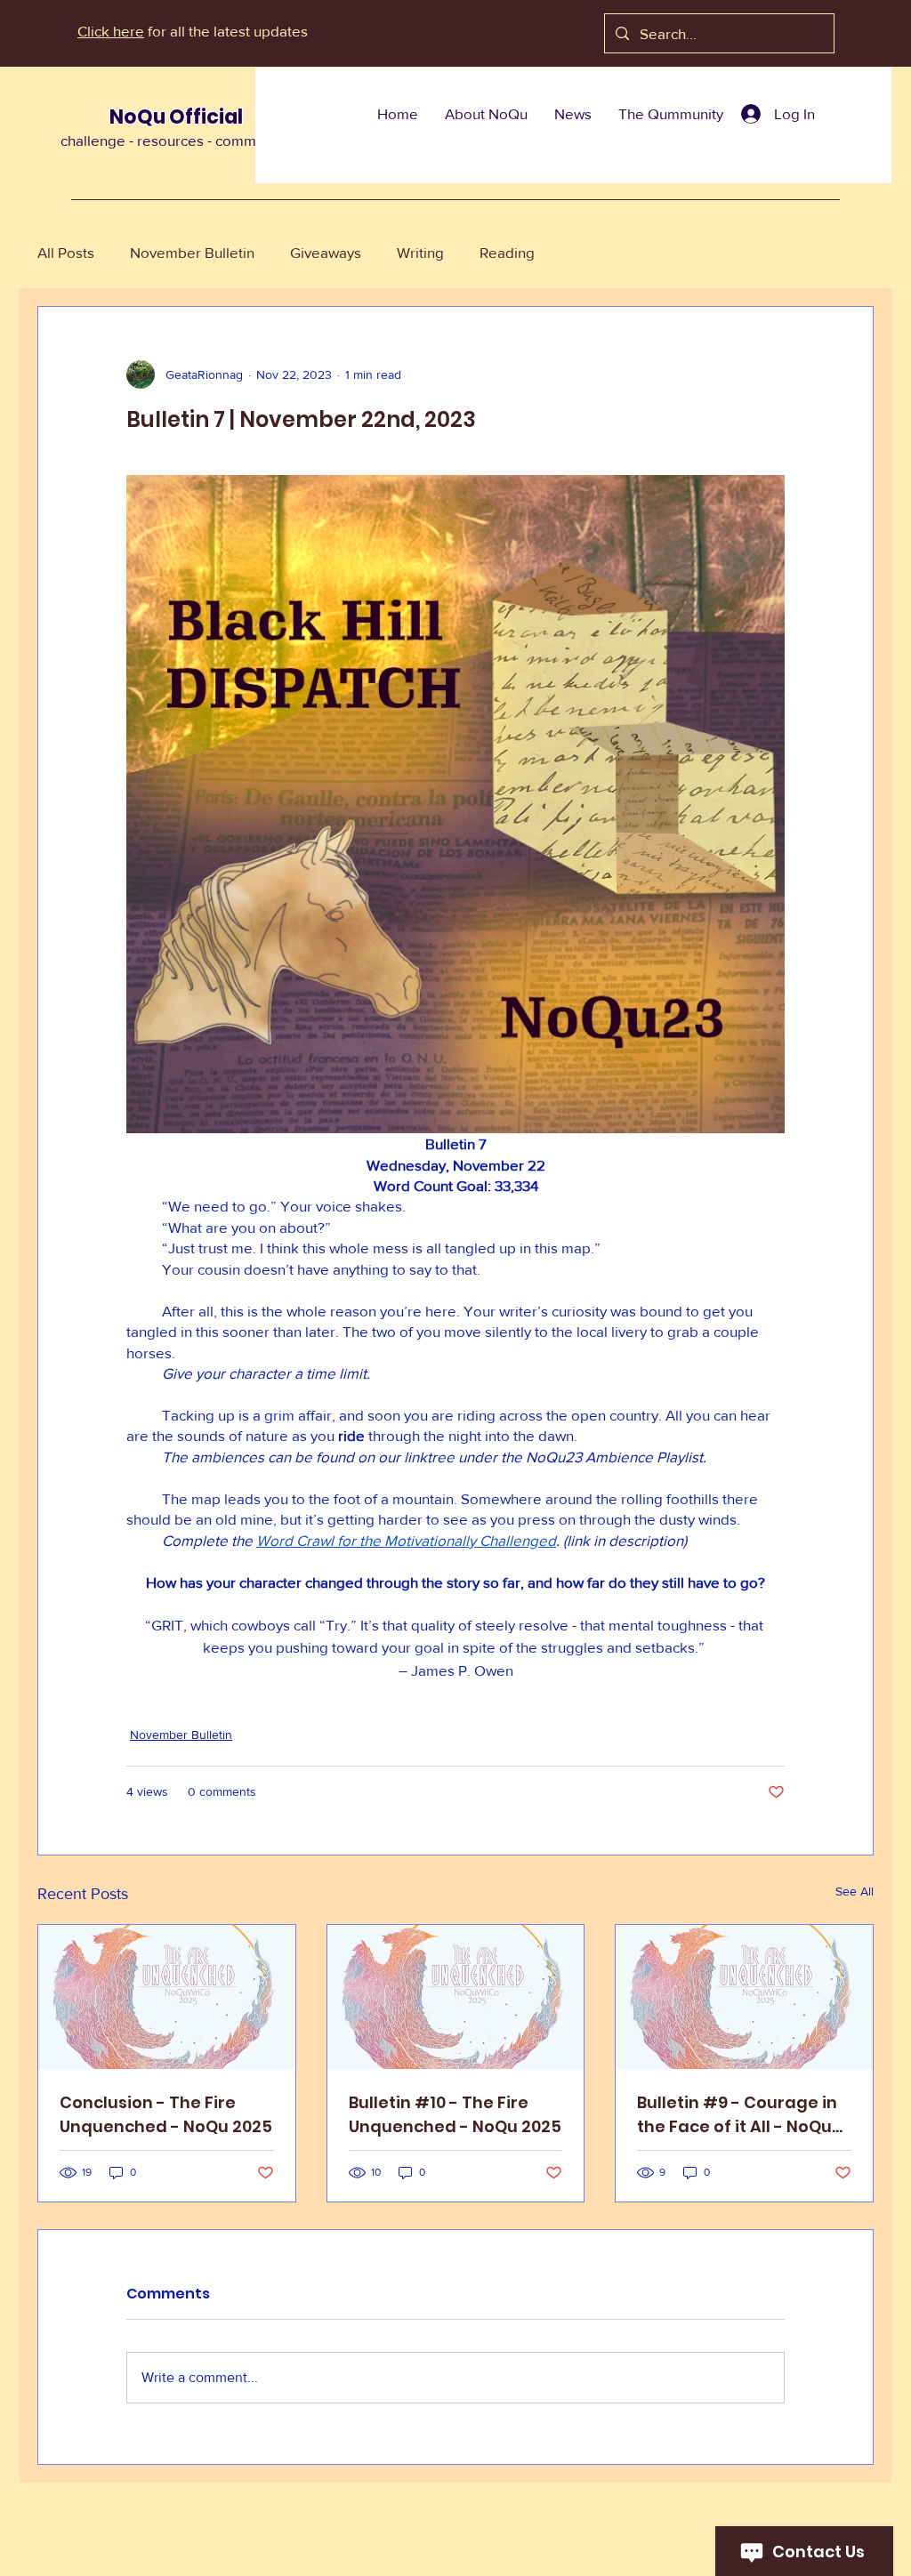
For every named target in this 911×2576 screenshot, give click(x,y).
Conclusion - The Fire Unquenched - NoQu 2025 (166, 2114)
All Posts (66, 252)
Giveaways (326, 252)
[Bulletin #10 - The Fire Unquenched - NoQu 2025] (456, 1997)
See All (855, 1891)
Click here (111, 31)
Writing (420, 252)
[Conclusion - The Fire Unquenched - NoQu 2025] (167, 1997)
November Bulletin (192, 252)
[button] (486, 114)
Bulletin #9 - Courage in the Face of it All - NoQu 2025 (737, 2115)
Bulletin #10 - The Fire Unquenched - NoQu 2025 (455, 2114)
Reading (507, 252)
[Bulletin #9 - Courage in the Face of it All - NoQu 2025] (744, 1997)
